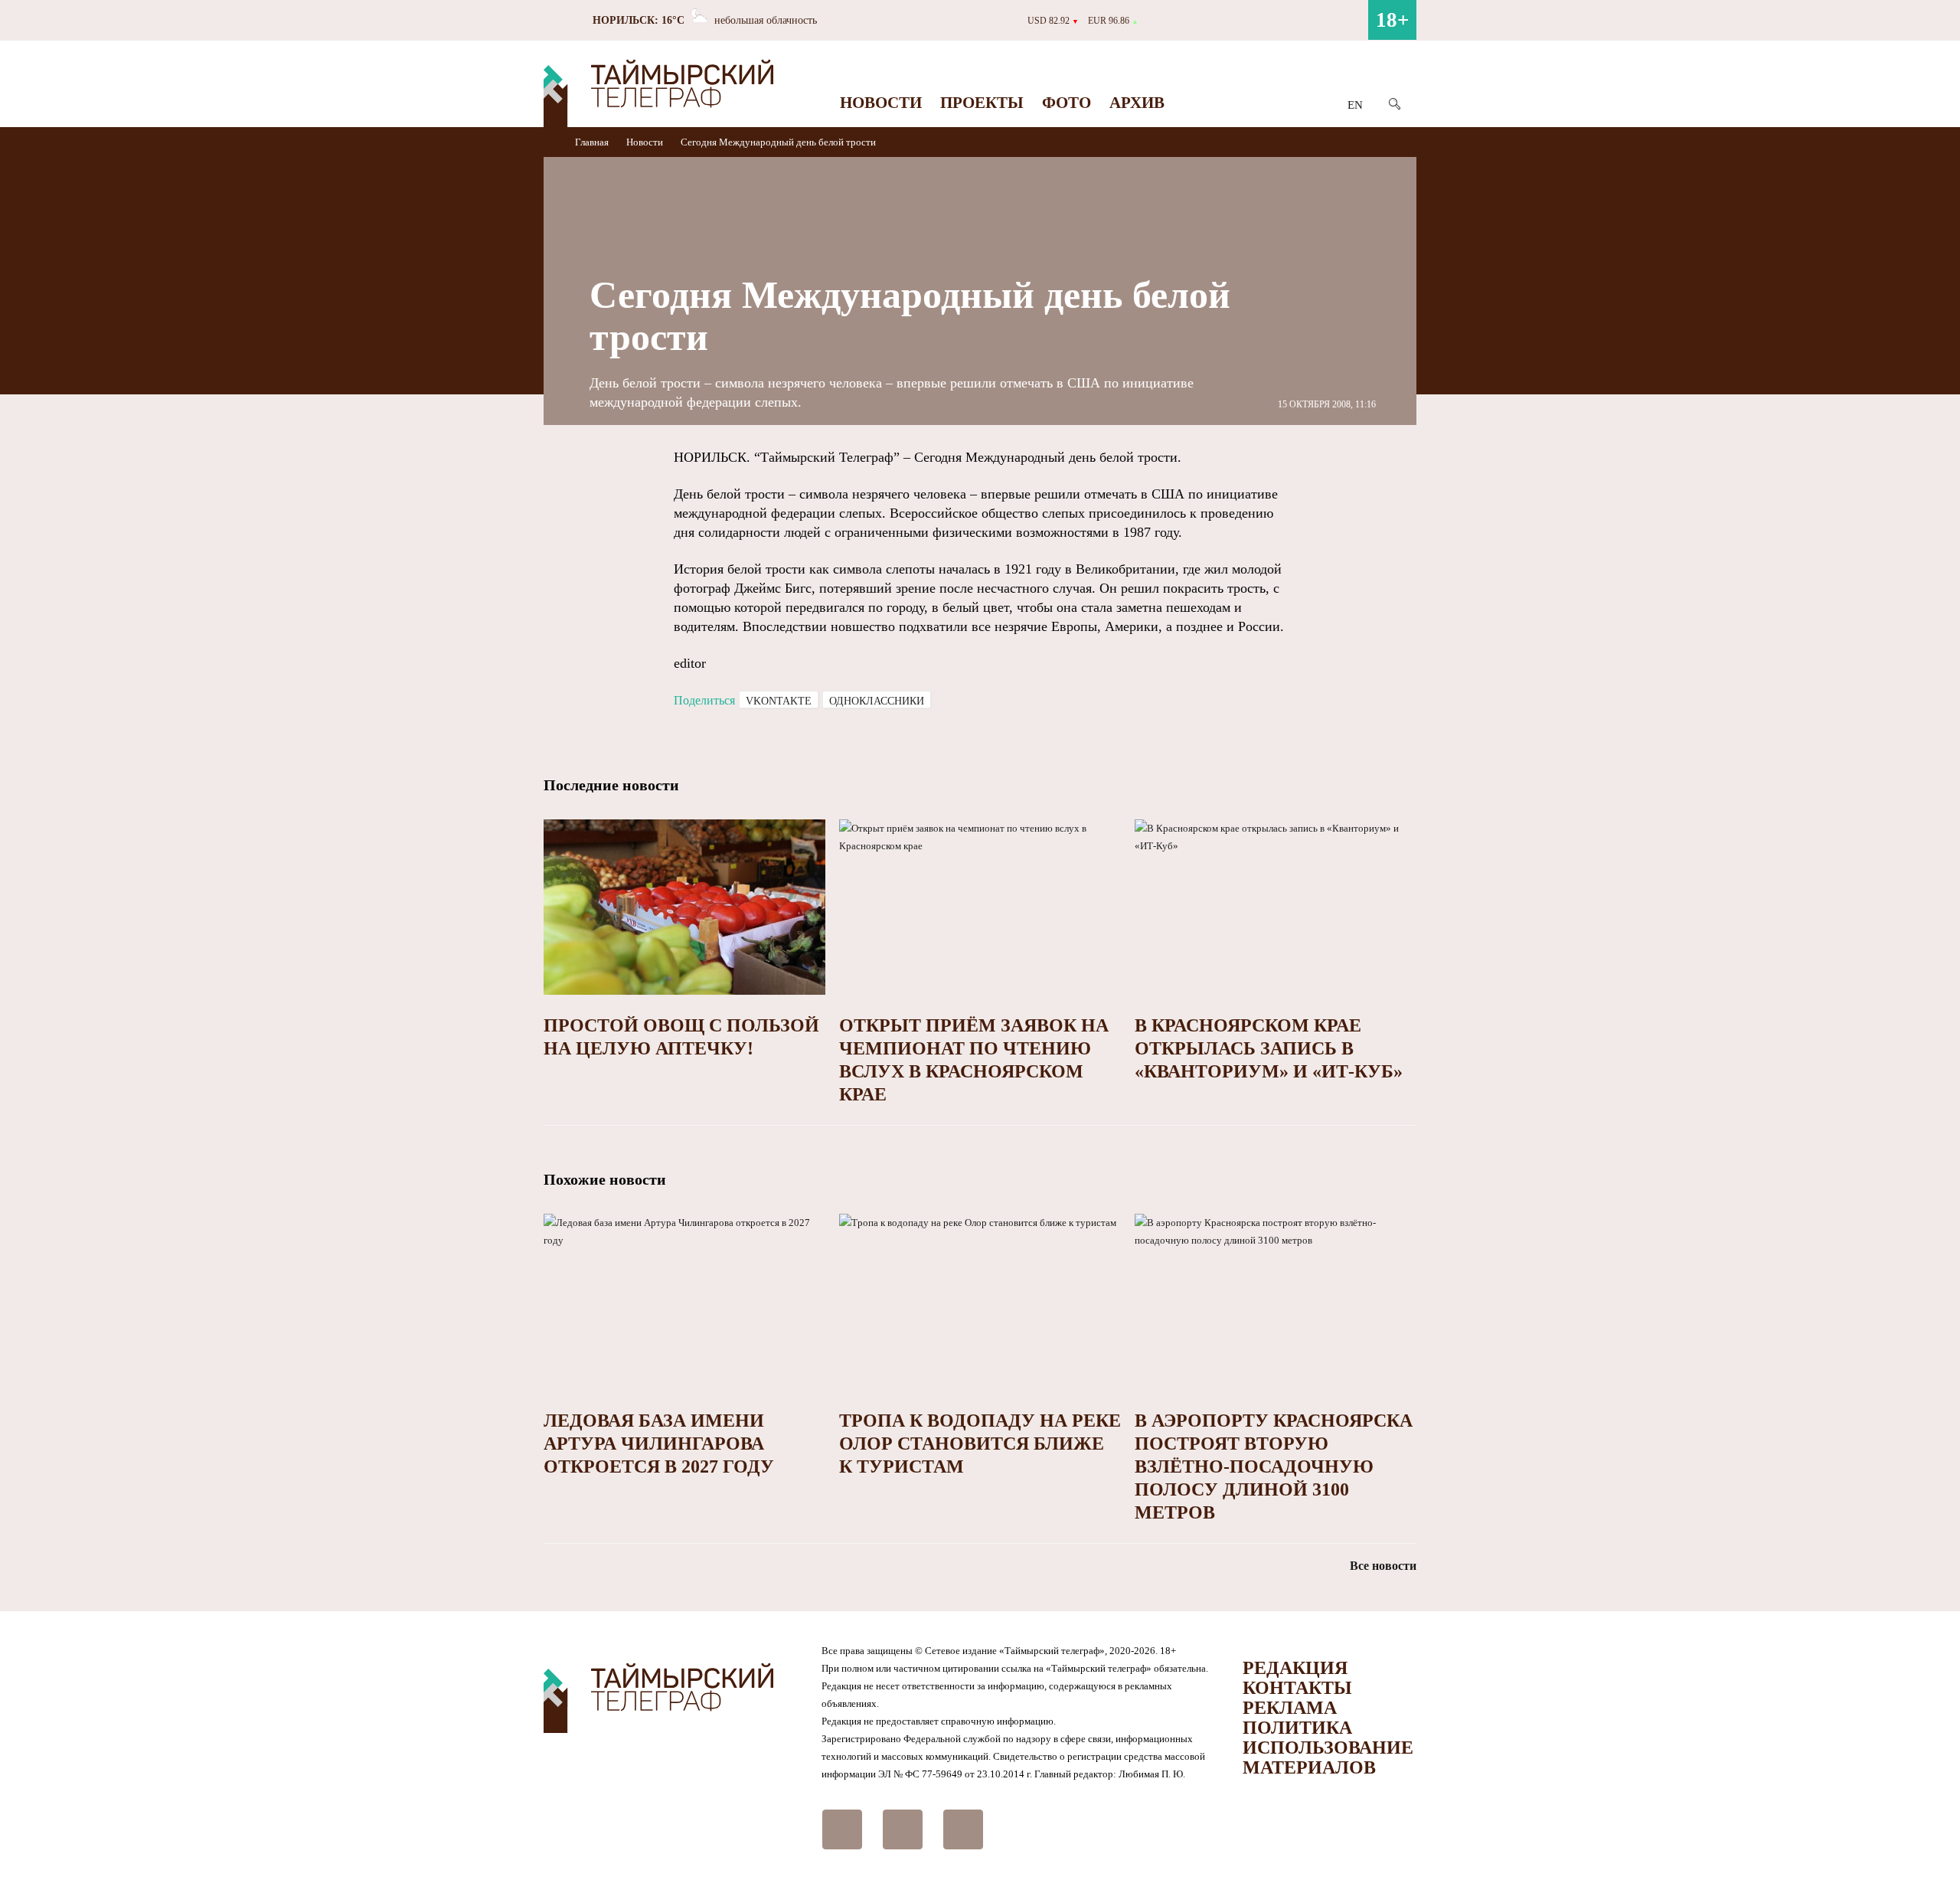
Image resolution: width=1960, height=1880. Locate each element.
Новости (881, 103)
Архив (1137, 103)
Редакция (1295, 1668)
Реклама (1290, 1708)
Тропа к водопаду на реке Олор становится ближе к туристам (980, 1444)
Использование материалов (1328, 1757)
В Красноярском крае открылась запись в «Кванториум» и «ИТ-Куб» (1269, 1048)
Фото (1067, 103)
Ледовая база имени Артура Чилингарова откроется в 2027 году (659, 1444)
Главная (593, 142)
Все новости (1383, 1566)
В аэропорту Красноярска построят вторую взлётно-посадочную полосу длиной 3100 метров (1274, 1466)
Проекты (982, 103)
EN (1355, 105)
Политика (1297, 1728)
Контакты (1297, 1688)
